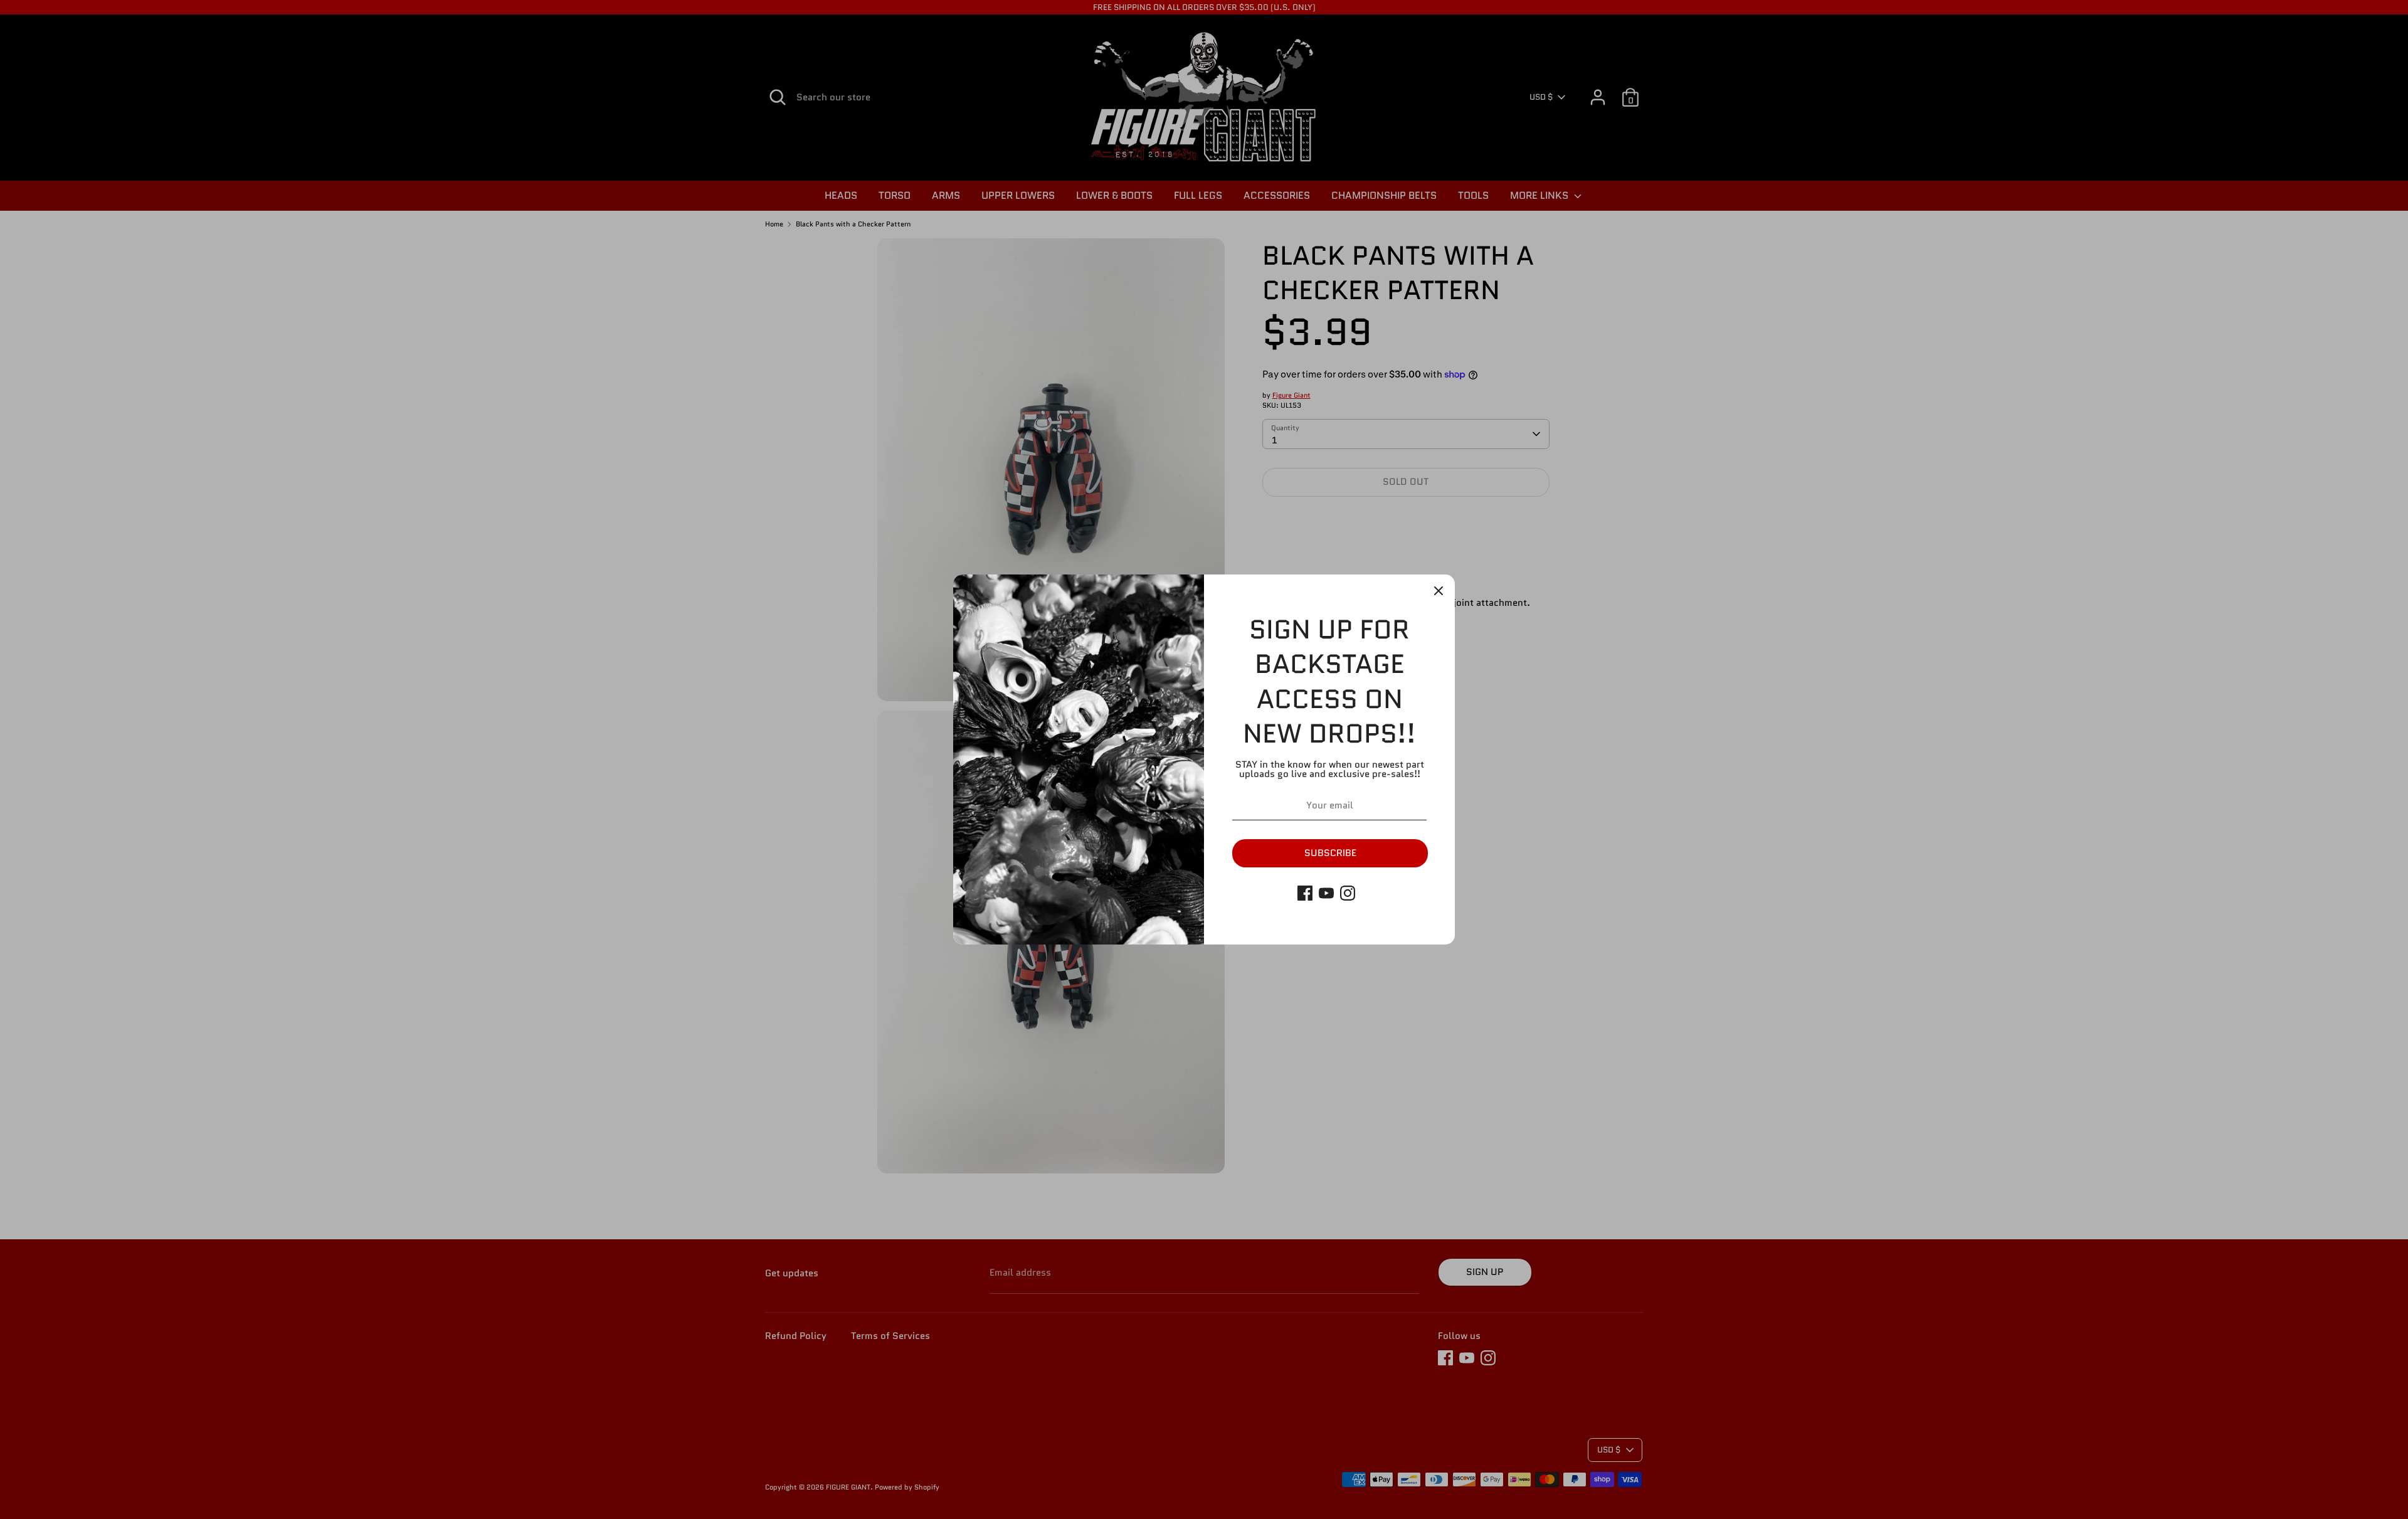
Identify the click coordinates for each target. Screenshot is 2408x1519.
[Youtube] (1326, 893)
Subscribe (1330, 853)
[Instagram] (1348, 893)
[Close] (1439, 591)
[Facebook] (1305, 893)
